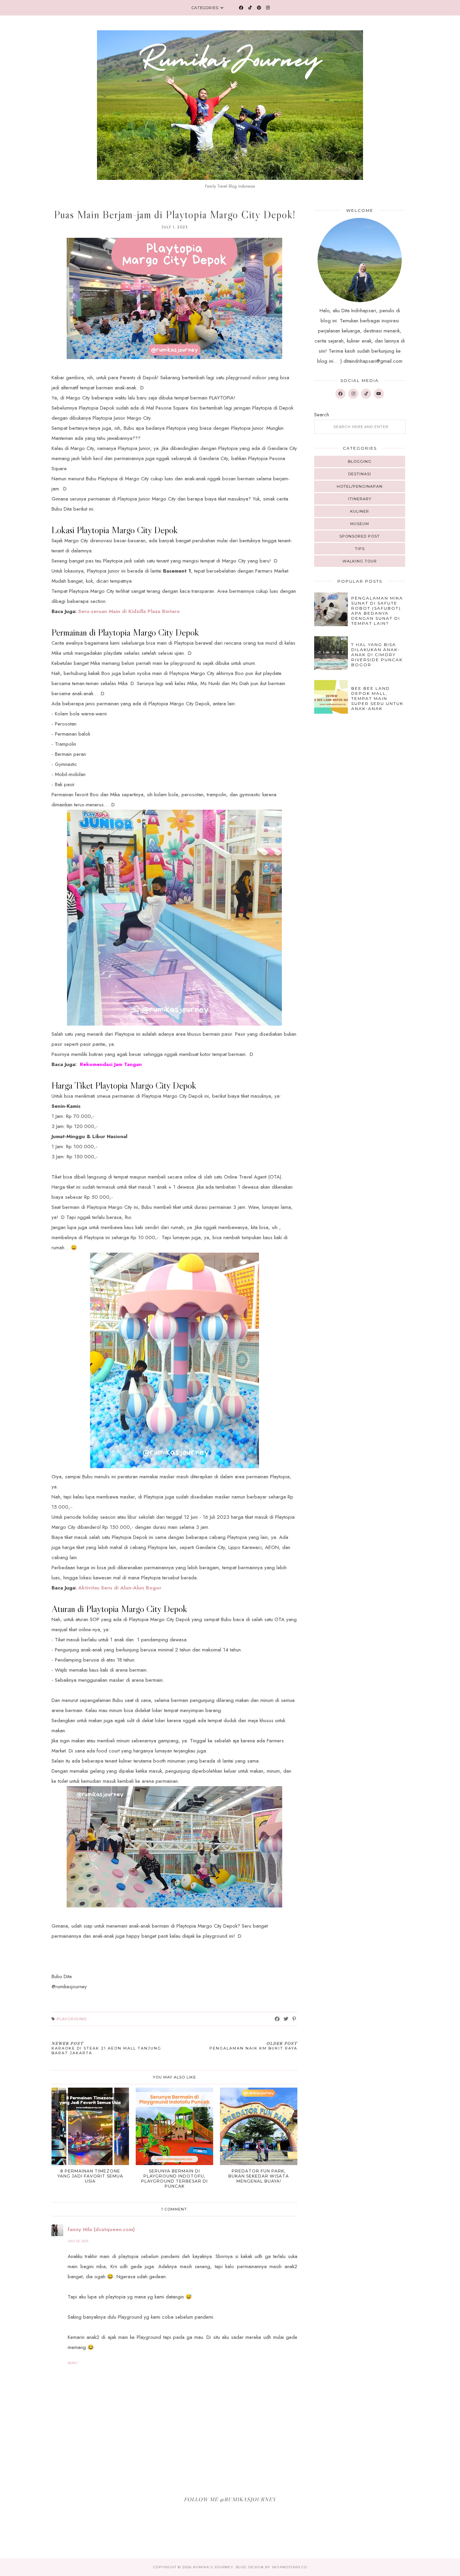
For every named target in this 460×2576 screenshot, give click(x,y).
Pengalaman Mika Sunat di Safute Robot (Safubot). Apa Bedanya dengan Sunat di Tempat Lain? (377, 611)
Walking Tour (360, 561)
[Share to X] (286, 2019)
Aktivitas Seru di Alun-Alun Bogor (120, 1588)
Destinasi (360, 474)
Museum (360, 524)
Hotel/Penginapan (360, 486)
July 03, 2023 (78, 2241)
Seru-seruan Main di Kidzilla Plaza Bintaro (129, 611)
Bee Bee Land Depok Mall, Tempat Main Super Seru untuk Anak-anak (377, 698)
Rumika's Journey (213, 2567)
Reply (73, 2363)
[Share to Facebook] (277, 2019)
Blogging (360, 461)
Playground (72, 2019)
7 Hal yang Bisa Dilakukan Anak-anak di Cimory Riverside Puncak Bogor (377, 655)
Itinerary (360, 499)
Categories (205, 8)
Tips (360, 549)
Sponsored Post (360, 536)
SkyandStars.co (289, 2567)
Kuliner (360, 511)
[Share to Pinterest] (294, 2019)
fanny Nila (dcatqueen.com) (101, 2229)
